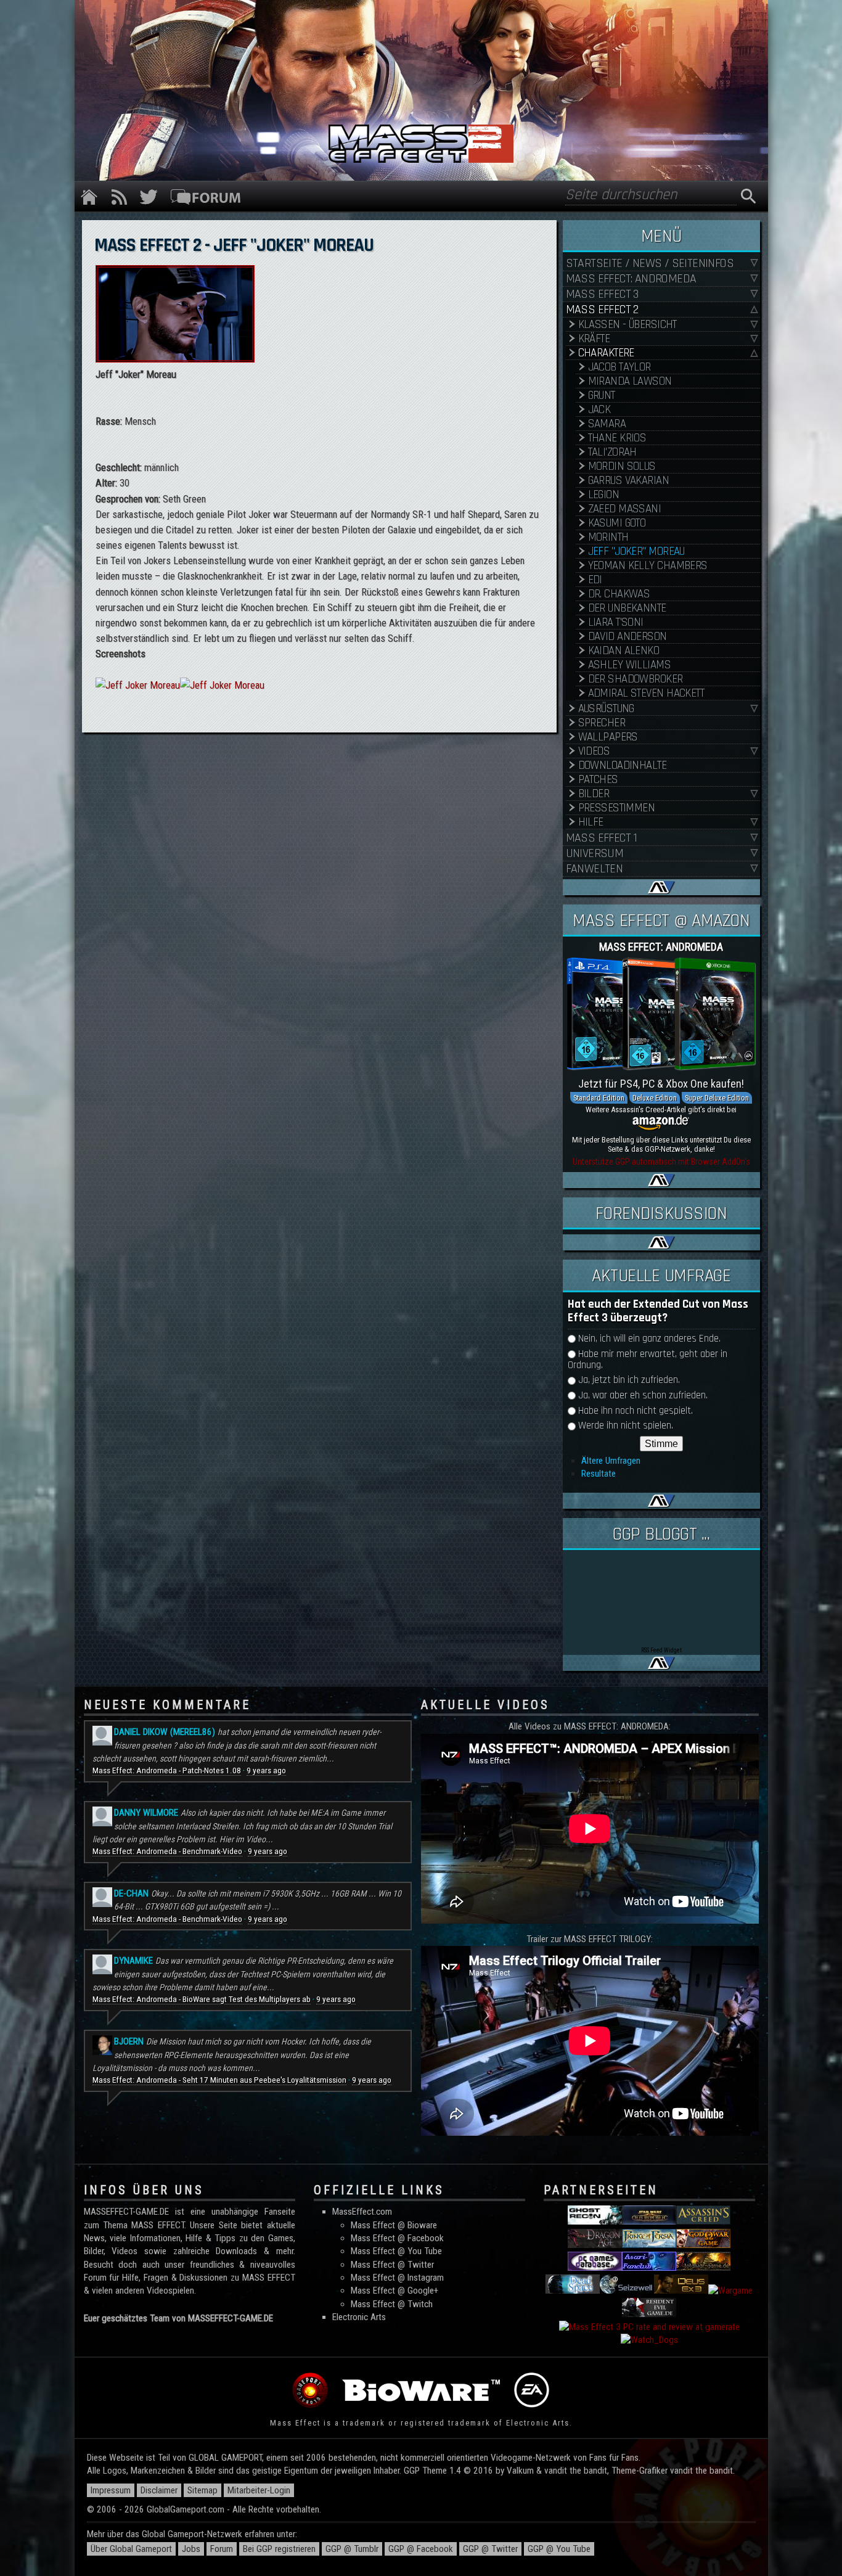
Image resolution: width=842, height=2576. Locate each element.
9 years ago (266, 1770)
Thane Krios (617, 438)
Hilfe (591, 822)
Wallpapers (608, 737)
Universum (595, 854)
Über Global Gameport (131, 2549)
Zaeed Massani (625, 509)
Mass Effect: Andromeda (631, 279)
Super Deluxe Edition (717, 1098)
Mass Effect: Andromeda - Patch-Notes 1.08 (167, 1770)
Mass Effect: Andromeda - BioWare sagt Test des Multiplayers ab (202, 1999)
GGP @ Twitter (490, 2549)
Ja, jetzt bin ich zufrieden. (629, 1380)
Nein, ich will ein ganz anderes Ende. (649, 1339)
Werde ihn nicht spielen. (626, 1426)
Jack (599, 410)
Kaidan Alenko (624, 651)
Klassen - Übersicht (627, 325)
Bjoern (129, 2041)
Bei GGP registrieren (279, 2549)
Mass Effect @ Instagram (397, 2278)
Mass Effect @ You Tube (396, 2251)
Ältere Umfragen (611, 1461)
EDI (595, 580)
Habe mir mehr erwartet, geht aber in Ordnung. (648, 1360)
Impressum (111, 2490)
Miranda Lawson (630, 381)
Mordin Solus (622, 466)
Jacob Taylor (619, 367)
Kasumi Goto (617, 523)
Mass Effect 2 (602, 310)
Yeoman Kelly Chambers (648, 566)
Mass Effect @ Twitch (392, 2304)
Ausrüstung (606, 709)
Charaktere (606, 353)
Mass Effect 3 (602, 294)
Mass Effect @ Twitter (392, 2265)
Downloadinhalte (623, 765)
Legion (604, 495)
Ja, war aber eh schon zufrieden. (643, 1396)
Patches (598, 780)
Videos (594, 751)
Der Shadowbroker (636, 679)
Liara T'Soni (616, 622)
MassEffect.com (362, 2212)
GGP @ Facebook (421, 2549)
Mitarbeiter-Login (259, 2490)
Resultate (599, 1474)
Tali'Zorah (612, 452)
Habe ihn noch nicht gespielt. (636, 1411)
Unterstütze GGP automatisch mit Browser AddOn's (661, 1162)
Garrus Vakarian (629, 481)
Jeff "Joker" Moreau (636, 552)
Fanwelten (595, 869)
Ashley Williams (630, 665)
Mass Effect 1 (602, 838)
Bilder (594, 794)
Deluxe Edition (655, 1098)
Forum (222, 2549)
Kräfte (594, 339)
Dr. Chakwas (619, 594)
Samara (607, 424)
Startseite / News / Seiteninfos (650, 264)
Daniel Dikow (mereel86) (165, 1732)
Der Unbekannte (627, 608)
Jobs (191, 2549)
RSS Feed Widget (661, 1650)
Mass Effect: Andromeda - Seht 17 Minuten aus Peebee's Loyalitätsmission (219, 2080)
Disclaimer (159, 2490)
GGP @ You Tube (559, 2549)
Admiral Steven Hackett (646, 693)
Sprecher (602, 723)
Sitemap (202, 2490)
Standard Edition (599, 1098)
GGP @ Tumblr (352, 2549)
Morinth (608, 537)
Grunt (602, 396)
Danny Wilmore (146, 1813)
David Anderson (627, 637)
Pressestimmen (617, 808)
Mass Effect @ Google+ (394, 2291)
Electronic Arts (359, 2317)
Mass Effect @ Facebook (397, 2238)
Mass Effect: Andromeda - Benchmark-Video (167, 1851)
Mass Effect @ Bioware (394, 2225)
